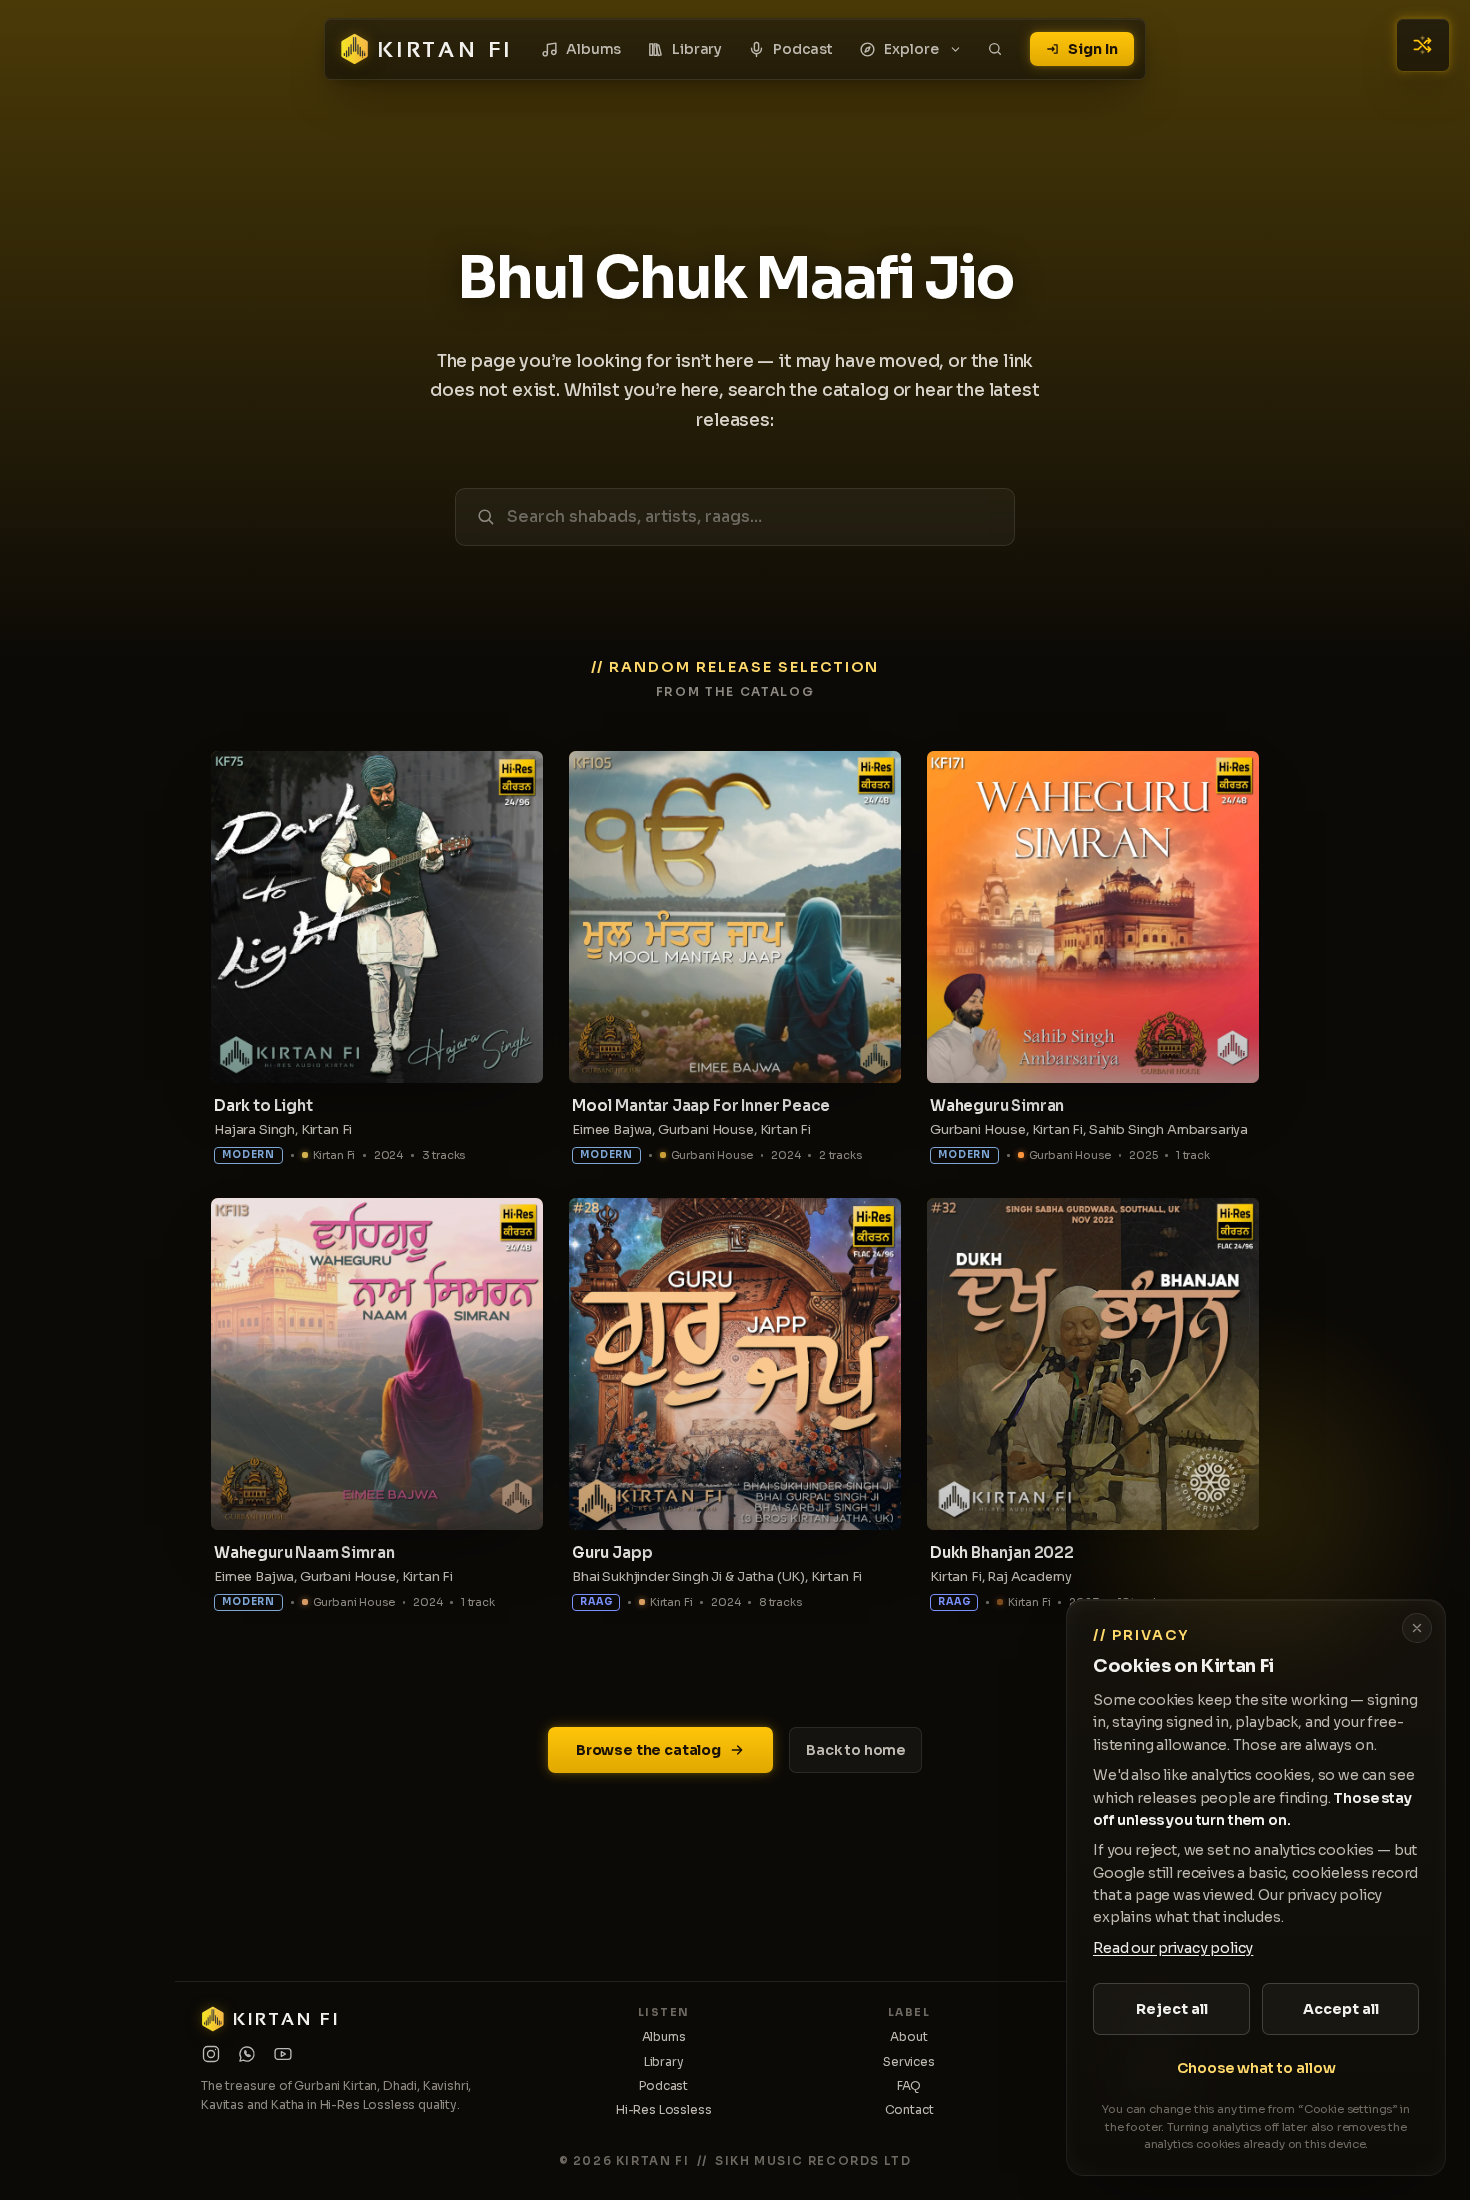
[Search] (995, 49)
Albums (593, 49)
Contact (909, 2109)
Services (909, 2061)
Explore (911, 49)
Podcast (803, 49)
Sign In (1093, 49)
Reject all (1172, 2009)
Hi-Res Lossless (664, 2109)
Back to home (855, 1750)
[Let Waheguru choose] (1423, 45)
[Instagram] (211, 2054)
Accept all (1341, 2009)
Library (697, 49)
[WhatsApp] (247, 2054)
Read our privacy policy (1173, 1948)
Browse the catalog (648, 1750)
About (908, 2036)
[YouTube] (283, 2054)
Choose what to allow (1256, 2068)
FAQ (909, 2085)
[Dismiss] (1417, 1628)
